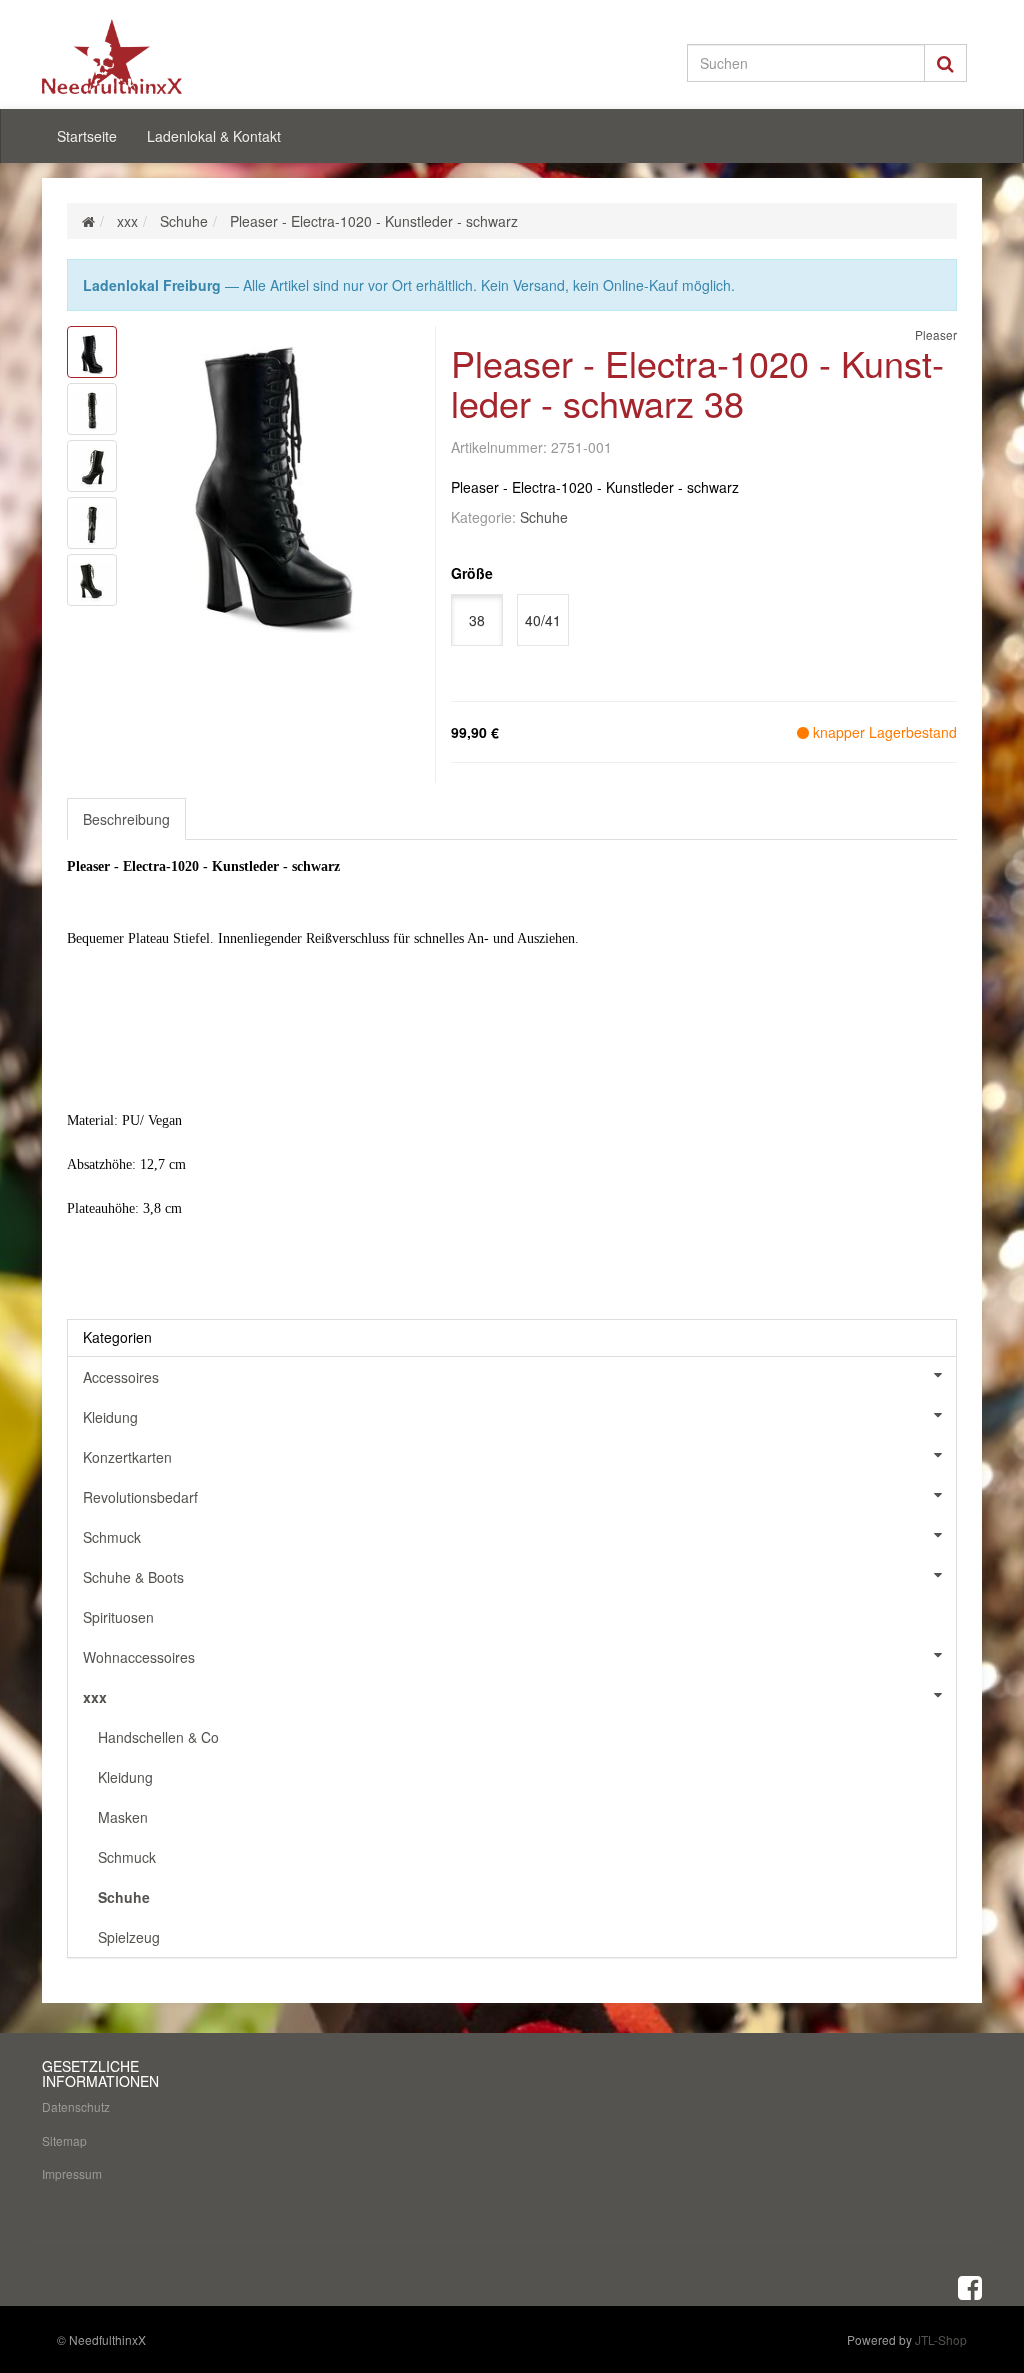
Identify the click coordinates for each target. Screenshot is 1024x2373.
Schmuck (112, 1537)
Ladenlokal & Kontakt (214, 136)
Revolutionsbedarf (140, 1497)
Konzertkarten (127, 1457)
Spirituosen (118, 1617)
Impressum (72, 2173)
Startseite (87, 136)
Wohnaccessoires (139, 1657)
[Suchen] (945, 63)
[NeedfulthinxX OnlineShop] (188, 56)
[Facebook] (970, 2286)
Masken (123, 1817)
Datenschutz (76, 2106)
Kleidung (110, 1417)
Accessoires (121, 1377)
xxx (95, 1697)
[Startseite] (88, 221)
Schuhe (544, 517)
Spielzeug (129, 1937)
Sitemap (64, 2140)
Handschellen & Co (158, 1737)
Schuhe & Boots (133, 1577)
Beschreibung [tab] (126, 819)
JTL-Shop (941, 2339)
